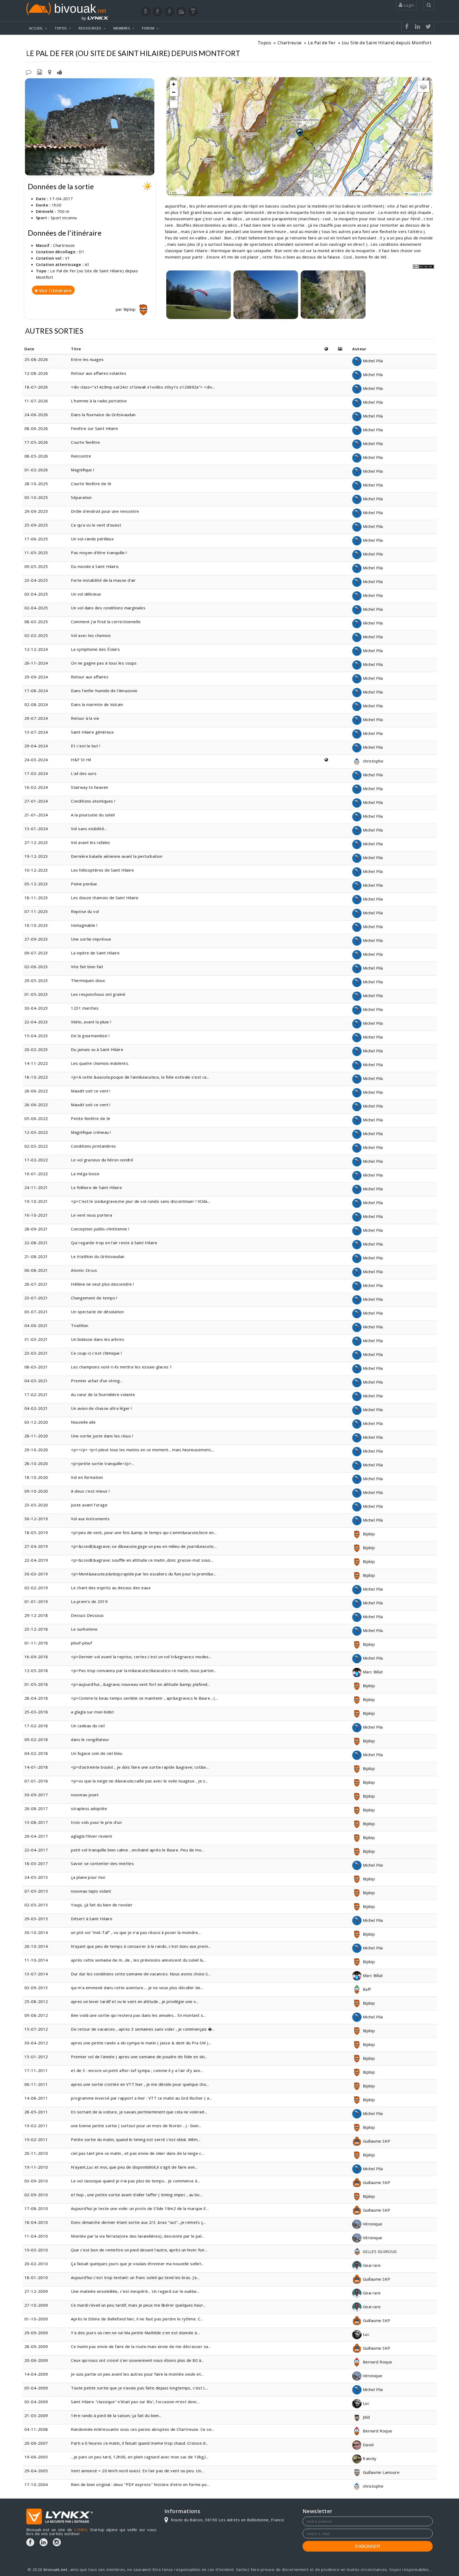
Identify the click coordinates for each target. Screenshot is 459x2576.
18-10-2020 (36, 1477)
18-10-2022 (36, 1077)
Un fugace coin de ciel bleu (97, 1753)
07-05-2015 (36, 1891)
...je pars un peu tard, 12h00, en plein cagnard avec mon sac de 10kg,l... (140, 2457)
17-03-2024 (36, 773)
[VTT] (181, 12)
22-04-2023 (36, 1022)
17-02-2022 (36, 1160)
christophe (372, 761)
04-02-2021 (36, 1408)
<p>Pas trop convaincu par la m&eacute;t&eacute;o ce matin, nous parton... (144, 1670)
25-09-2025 (36, 525)
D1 (82, 252)
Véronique (372, 2224)
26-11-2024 (36, 663)
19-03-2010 (36, 2250)
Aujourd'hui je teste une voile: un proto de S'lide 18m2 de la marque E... (140, 2208)
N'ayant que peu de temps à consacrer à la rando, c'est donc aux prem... (141, 1946)
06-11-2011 (36, 2084)
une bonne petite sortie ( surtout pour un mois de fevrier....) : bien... (136, 2126)
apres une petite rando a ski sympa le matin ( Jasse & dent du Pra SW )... (141, 2043)
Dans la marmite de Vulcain (97, 704)
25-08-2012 (36, 2001)
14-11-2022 (36, 1063)
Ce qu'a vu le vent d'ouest (97, 525)
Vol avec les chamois (91, 635)
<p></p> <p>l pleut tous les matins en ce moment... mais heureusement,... (143, 1450)
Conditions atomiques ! (93, 801)
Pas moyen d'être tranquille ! (99, 553)
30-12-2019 (36, 1519)
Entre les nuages (87, 359)
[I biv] (30, 84)
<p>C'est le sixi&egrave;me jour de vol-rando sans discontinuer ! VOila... (141, 1201)
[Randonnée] (146, 12)
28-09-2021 (36, 1229)
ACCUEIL (36, 28)
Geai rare (371, 2265)
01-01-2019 (36, 1601)
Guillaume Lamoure (381, 2472)
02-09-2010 (36, 2195)
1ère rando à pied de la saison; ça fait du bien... (116, 2415)
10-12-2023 (36, 870)
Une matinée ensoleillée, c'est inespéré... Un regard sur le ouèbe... (135, 2291)
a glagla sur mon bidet (92, 1712)
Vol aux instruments (90, 1519)
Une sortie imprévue (91, 939)
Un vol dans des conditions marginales (109, 608)
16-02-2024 (36, 787)
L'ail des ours (84, 773)
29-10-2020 (36, 1450)
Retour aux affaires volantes (99, 373)
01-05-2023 (36, 994)
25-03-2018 (36, 1712)
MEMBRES (122, 28)
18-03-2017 (36, 1863)
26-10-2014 (36, 1946)
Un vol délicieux (87, 594)
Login (408, 5)
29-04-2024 (36, 746)
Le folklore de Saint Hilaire (96, 1187)
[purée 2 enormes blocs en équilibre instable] (333, 295)
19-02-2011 (36, 2126)
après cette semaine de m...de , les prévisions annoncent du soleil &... (138, 1960)
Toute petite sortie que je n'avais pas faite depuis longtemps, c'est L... (140, 2388)
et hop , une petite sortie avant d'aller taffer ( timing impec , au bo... (137, 2195)
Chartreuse (290, 43)
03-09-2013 (36, 1988)
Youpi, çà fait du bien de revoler (102, 1905)
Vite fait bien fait (87, 967)
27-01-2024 (36, 801)
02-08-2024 (36, 704)
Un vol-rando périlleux (92, 539)
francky (369, 2458)
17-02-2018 (36, 1726)
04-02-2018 (36, 1753)
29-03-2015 (36, 1919)
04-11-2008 (36, 2429)
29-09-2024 (36, 677)
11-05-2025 (36, 553)
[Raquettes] (158, 12)
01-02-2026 (36, 470)
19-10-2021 (36, 1201)
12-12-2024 (36, 649)
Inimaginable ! (84, 925)
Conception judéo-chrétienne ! (100, 1229)
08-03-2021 (36, 1367)
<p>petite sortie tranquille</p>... (103, 1463)
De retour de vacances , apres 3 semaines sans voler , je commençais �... (143, 2029)
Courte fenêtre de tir (91, 484)
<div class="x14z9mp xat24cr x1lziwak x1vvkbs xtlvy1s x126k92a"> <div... (143, 387)
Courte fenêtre (85, 442)
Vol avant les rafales (90, 842)
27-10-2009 (36, 2305)
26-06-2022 (36, 1091)
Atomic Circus (84, 1270)
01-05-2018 (36, 1684)
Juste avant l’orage (89, 1505)
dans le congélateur (90, 1739)
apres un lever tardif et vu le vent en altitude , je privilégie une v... (135, 2001)
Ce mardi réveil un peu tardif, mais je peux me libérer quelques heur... (138, 2305)
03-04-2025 (36, 594)
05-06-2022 (36, 1118)
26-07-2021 (36, 1284)
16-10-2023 (36, 925)
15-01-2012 (36, 2057)
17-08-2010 (36, 2208)
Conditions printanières (93, 1146)
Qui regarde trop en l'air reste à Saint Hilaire (114, 1243)
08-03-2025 (36, 622)
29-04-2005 (36, 2471)
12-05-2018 (36, 1670)
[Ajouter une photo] (40, 72)
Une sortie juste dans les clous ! (102, 1436)
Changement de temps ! (94, 1298)
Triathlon (80, 1325)
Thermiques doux (88, 980)
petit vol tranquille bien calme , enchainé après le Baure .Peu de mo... (137, 1850)
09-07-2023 (36, 953)
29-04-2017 (36, 1836)
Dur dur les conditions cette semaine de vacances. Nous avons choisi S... (141, 1974)
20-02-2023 (36, 1049)
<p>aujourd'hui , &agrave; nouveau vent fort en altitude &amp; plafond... (140, 1684)
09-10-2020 (36, 1491)
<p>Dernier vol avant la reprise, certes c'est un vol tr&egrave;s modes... (141, 1657)
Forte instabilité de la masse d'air (103, 580)
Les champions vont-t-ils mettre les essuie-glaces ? (121, 1367)
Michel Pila (372, 361)
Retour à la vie (86, 718)
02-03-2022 (36, 1146)
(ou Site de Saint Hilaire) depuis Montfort (387, 43)
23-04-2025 (36, 580)
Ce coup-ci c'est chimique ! (96, 1353)
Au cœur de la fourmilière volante (103, 1394)
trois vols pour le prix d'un (96, 1822)
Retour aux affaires (90, 677)
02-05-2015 (36, 1905)
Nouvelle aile (83, 1422)
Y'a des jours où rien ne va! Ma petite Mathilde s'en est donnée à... (135, 2333)
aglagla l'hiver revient (92, 1836)
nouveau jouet (85, 1795)
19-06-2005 (36, 2457)
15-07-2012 (36, 2029)
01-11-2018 (36, 1643)
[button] (299, 132)
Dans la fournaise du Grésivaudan (104, 415)
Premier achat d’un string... (97, 1381)
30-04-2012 (36, 2043)
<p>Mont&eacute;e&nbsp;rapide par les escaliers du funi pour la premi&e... (144, 1574)
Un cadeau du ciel (88, 1726)
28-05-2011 (36, 2112)
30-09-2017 (36, 1795)
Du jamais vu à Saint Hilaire (97, 1049)
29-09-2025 (36, 511)
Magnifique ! (82, 470)
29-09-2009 (36, 2333)
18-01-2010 (36, 2277)
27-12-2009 (36, 2291)
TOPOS (61, 28)
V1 (68, 258)
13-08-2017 (36, 1822)
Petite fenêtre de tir (91, 1118)
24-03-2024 (36, 760)
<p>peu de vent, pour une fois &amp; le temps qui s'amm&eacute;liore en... (144, 1532)
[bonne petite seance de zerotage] (266, 295)
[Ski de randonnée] (169, 12)
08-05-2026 (36, 456)
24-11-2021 (36, 1187)
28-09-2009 (36, 2346)
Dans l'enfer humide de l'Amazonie (105, 691)
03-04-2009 (36, 2402)
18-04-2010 (36, 2222)
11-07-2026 (36, 401)
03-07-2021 (36, 1312)
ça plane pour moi (88, 1877)
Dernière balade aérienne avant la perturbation (117, 856)
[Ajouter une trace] (50, 72)
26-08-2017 (36, 1808)
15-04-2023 (36, 1036)
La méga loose (85, 1174)
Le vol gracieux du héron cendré (102, 1160)
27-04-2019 (36, 1546)
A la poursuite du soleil (93, 815)
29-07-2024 (36, 718)
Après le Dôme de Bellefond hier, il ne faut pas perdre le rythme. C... (137, 2319)
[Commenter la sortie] (29, 72)
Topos (264, 43)
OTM (428, 194)
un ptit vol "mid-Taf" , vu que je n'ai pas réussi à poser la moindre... (136, 1932)
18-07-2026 (36, 387)
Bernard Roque (377, 2362)
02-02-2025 (36, 635)
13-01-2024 (36, 829)
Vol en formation (87, 1477)
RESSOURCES (90, 28)
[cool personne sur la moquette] (199, 295)
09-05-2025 (36, 566)
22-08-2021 (36, 1243)
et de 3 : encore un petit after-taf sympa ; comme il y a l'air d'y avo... (137, 2070)
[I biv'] (60, 72)
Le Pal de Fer (322, 43)
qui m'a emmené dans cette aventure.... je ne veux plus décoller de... (137, 1988)
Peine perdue (84, 884)
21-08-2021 (36, 1256)
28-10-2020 (36, 1463)
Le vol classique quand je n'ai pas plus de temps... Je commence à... (135, 2181)
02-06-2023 (36, 967)
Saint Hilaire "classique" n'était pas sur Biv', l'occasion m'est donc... (135, 2402)
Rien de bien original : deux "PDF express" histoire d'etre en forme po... (140, 2484)
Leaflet (413, 194)
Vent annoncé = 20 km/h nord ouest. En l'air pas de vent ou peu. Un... (137, 2471)
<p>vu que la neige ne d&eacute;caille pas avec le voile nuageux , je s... (139, 1781)
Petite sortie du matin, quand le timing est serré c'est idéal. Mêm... (136, 2139)
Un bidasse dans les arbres (97, 1339)
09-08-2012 (36, 2015)
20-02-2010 (36, 2264)
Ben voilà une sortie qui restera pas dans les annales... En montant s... (138, 2015)
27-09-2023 (36, 939)
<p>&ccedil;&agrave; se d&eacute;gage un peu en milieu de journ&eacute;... (144, 1546)
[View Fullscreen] (174, 104)
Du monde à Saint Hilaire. (95, 566)
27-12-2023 (36, 842)
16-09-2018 (36, 1657)
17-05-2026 (36, 442)
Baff (366, 1989)
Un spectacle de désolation (97, 1312)
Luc (365, 2334)
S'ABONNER (367, 2546)
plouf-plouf (81, 1643)
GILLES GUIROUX (379, 2251)
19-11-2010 (36, 2167)
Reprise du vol (85, 911)
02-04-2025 (36, 608)
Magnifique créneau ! (91, 1132)
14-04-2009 (36, 2374)
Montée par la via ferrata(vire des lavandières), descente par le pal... (137, 2236)
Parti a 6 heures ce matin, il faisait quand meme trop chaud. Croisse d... (140, 2443)
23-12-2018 (36, 1629)
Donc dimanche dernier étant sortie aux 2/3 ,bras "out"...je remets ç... (138, 2222)
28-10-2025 (36, 484)
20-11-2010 (36, 2153)
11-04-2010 (36, 2236)
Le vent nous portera (92, 1215)
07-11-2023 (36, 911)
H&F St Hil (81, 760)
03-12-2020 (36, 1422)
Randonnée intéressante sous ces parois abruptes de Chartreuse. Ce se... (143, 2429)
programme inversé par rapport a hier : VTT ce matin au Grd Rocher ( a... (141, 2098)
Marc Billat (372, 1672)
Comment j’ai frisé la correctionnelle (106, 622)
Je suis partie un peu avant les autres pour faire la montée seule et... (137, 2374)
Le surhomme (84, 1629)
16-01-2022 (36, 1174)
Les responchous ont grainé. (98, 994)
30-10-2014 (36, 1932)
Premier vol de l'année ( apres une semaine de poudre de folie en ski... (139, 2057)
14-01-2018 (36, 1767)
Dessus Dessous (87, 1615)
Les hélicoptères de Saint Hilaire (102, 870)
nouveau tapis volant (91, 1891)
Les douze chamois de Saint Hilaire (105, 898)
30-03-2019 (36, 1574)
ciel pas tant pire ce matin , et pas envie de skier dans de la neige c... (137, 2153)
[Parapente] (193, 12)
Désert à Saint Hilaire (92, 1919)
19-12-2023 (36, 856)
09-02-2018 (36, 1739)
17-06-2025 (36, 539)
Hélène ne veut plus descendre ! (102, 1284)
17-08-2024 (36, 691)
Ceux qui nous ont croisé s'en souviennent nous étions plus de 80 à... (137, 2360)
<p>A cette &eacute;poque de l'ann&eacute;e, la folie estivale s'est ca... (140, 1077)
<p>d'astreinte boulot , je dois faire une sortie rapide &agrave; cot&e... (140, 1767)
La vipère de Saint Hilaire (95, 953)
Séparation (81, 497)
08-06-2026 (36, 428)
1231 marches (85, 1008)
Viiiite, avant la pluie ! (91, 1022)
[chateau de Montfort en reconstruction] (90, 127)
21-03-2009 (36, 2415)
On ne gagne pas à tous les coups (104, 663)
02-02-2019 (36, 1588)
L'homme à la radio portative (99, 401)
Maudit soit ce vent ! (91, 1091)
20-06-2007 (36, 2443)
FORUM (148, 28)
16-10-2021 (36, 1215)
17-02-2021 (36, 1394)
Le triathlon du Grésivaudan (98, 1256)
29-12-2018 (36, 1615)
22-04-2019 (36, 1560)
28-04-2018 (36, 1698)
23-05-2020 (36, 1505)
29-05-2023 (36, 980)
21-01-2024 (36, 815)
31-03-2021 (36, 1339)
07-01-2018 (36, 1781)
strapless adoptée (89, 1808)
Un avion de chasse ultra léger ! (101, 1408)
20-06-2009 (36, 2360)
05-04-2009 (36, 2388)
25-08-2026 (36, 359)
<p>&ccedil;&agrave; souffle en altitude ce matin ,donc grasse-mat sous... (142, 1560)
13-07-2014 (36, 1974)
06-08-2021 (36, 1270)
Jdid (366, 2417)
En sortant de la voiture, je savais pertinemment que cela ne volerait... (139, 2112)
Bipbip (130, 309)
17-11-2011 (36, 2070)
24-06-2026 (36, 415)
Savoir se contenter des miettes (102, 1863)
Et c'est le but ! (86, 746)
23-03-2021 (36, 1353)
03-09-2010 (36, 2181)
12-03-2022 (36, 1132)
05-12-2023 (36, 884)
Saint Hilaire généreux (93, 732)
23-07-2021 (36, 1298)
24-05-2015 (36, 1877)
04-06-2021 (36, 1325)
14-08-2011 (36, 2098)
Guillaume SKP (376, 2141)
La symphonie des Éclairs (95, 649)
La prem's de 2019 (89, 1601)
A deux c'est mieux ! (90, 1491)
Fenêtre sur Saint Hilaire (94, 428)
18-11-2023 (36, 898)
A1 (87, 264)
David (368, 2445)
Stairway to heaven (90, 787)
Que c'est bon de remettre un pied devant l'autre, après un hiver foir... (139, 2250)
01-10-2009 (36, 2319)
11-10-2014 (36, 1960)
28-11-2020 (36, 1436)
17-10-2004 (36, 2484)
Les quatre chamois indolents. (100, 1063)
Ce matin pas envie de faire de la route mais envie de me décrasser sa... (141, 2346)
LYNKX (81, 2530)
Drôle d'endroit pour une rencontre (105, 511)
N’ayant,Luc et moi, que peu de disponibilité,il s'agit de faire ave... (134, 2167)
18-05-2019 (36, 1532)
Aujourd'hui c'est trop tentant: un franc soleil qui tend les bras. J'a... (135, 2277)
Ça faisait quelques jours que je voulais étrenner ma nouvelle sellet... (137, 2264)
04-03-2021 (36, 1381)
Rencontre (81, 456)
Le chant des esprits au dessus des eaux (111, 1588)
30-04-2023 (36, 1008)
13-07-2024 (36, 732)
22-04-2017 (36, 1850)
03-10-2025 (36, 497)
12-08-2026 (36, 373)
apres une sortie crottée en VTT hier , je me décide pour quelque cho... (140, 2084)
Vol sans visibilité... (89, 829)
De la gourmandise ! (90, 1036)
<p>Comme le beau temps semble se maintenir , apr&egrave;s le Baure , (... (144, 1698)
